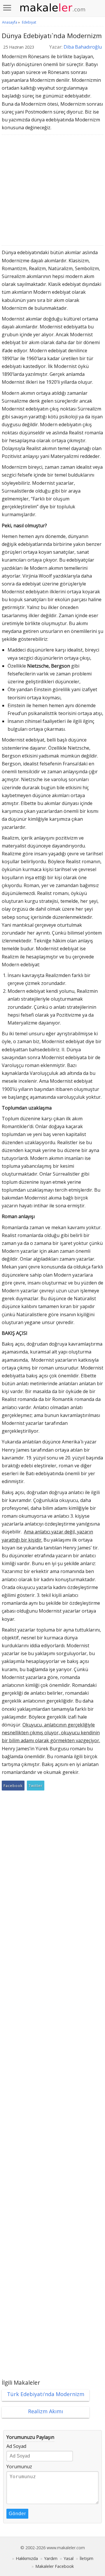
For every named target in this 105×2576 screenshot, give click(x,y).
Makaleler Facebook (55, 2566)
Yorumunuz (19, 2467)
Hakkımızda (27, 2558)
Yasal (69, 2558)
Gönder (17, 2514)
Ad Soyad (16, 2446)
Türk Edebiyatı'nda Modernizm (46, 2394)
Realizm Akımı (45, 2411)
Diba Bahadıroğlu (83, 47)
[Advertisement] (52, 192)
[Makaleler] (52, 8)
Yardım (51, 2558)
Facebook (13, 1786)
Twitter (36, 1786)
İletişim (86, 2558)
